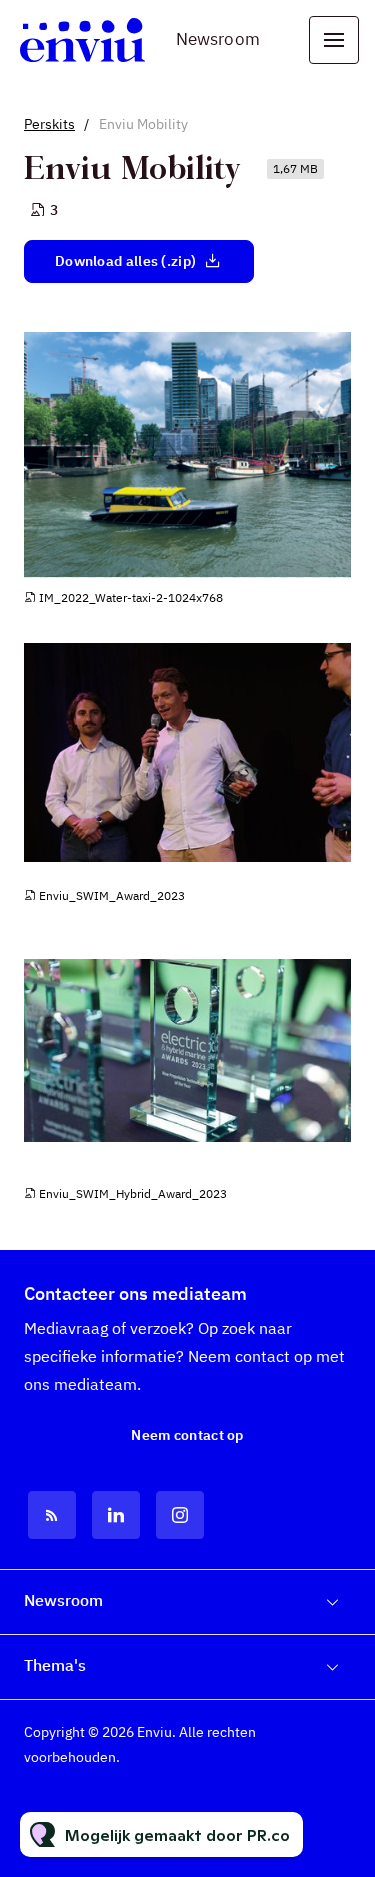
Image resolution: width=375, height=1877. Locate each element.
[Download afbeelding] (336, 561)
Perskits (49, 124)
